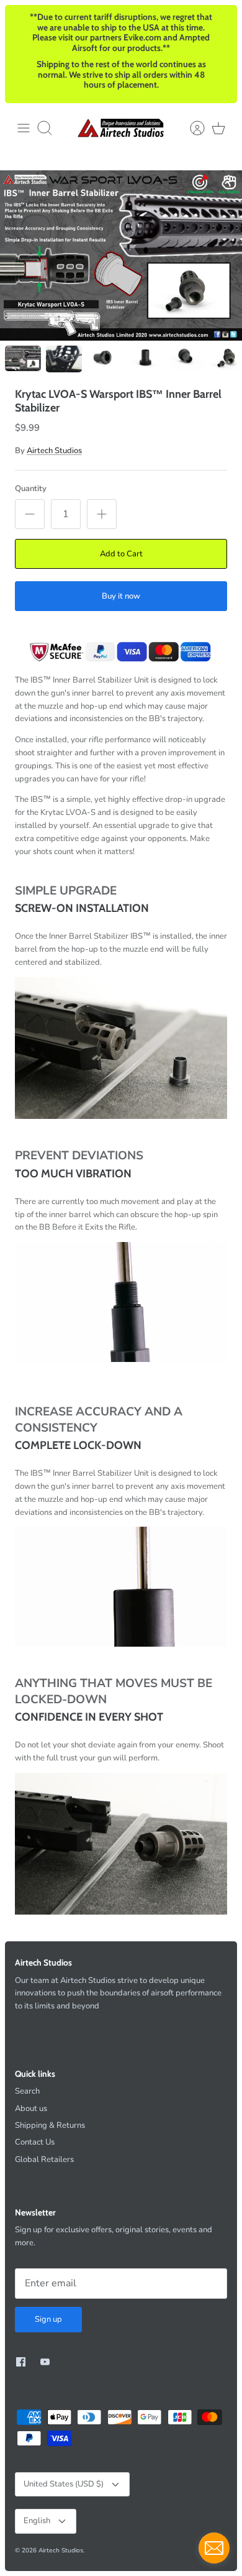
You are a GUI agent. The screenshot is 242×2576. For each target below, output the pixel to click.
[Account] (191, 128)
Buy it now (121, 596)
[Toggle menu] (24, 128)
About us (31, 2109)
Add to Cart (121, 554)
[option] (121, 255)
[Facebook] (21, 2362)
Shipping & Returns (50, 2125)
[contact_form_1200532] (214, 2548)
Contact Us (35, 2142)
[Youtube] (45, 2362)
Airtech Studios (54, 451)
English (37, 2521)
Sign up (48, 2319)
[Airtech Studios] (121, 128)
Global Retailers (44, 2160)
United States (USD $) (64, 2484)
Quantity (31, 489)
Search (27, 2091)
